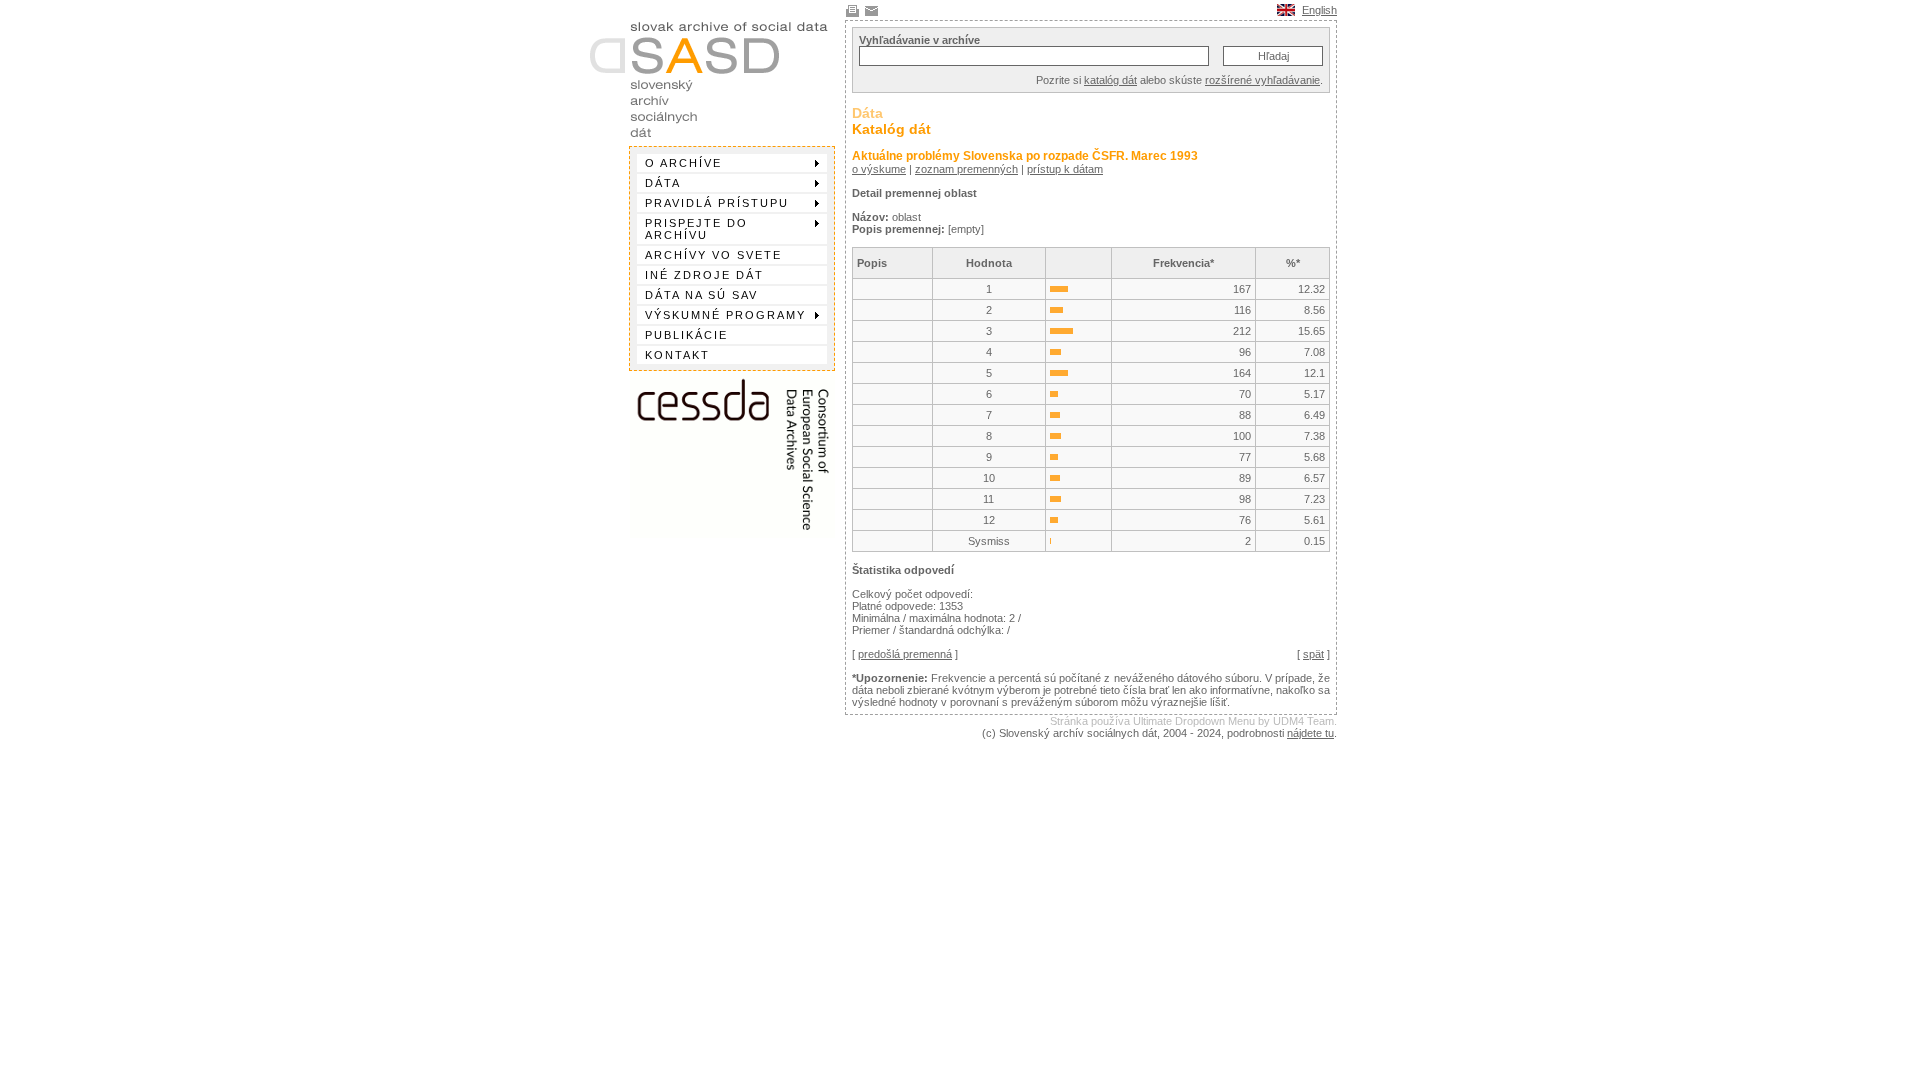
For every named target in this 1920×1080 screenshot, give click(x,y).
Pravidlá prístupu (717, 203)
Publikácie (686, 335)
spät (1313, 654)
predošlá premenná (905, 654)
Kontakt (677, 355)
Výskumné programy (725, 315)
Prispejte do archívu (696, 229)
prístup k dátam (1065, 169)
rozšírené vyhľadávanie (1262, 80)
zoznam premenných (966, 169)
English (1319, 10)
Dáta (663, 183)
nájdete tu (1310, 733)
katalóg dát (1110, 80)
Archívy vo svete (713, 255)
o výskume (879, 169)
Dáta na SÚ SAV (701, 295)
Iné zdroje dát (704, 275)
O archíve (683, 163)
